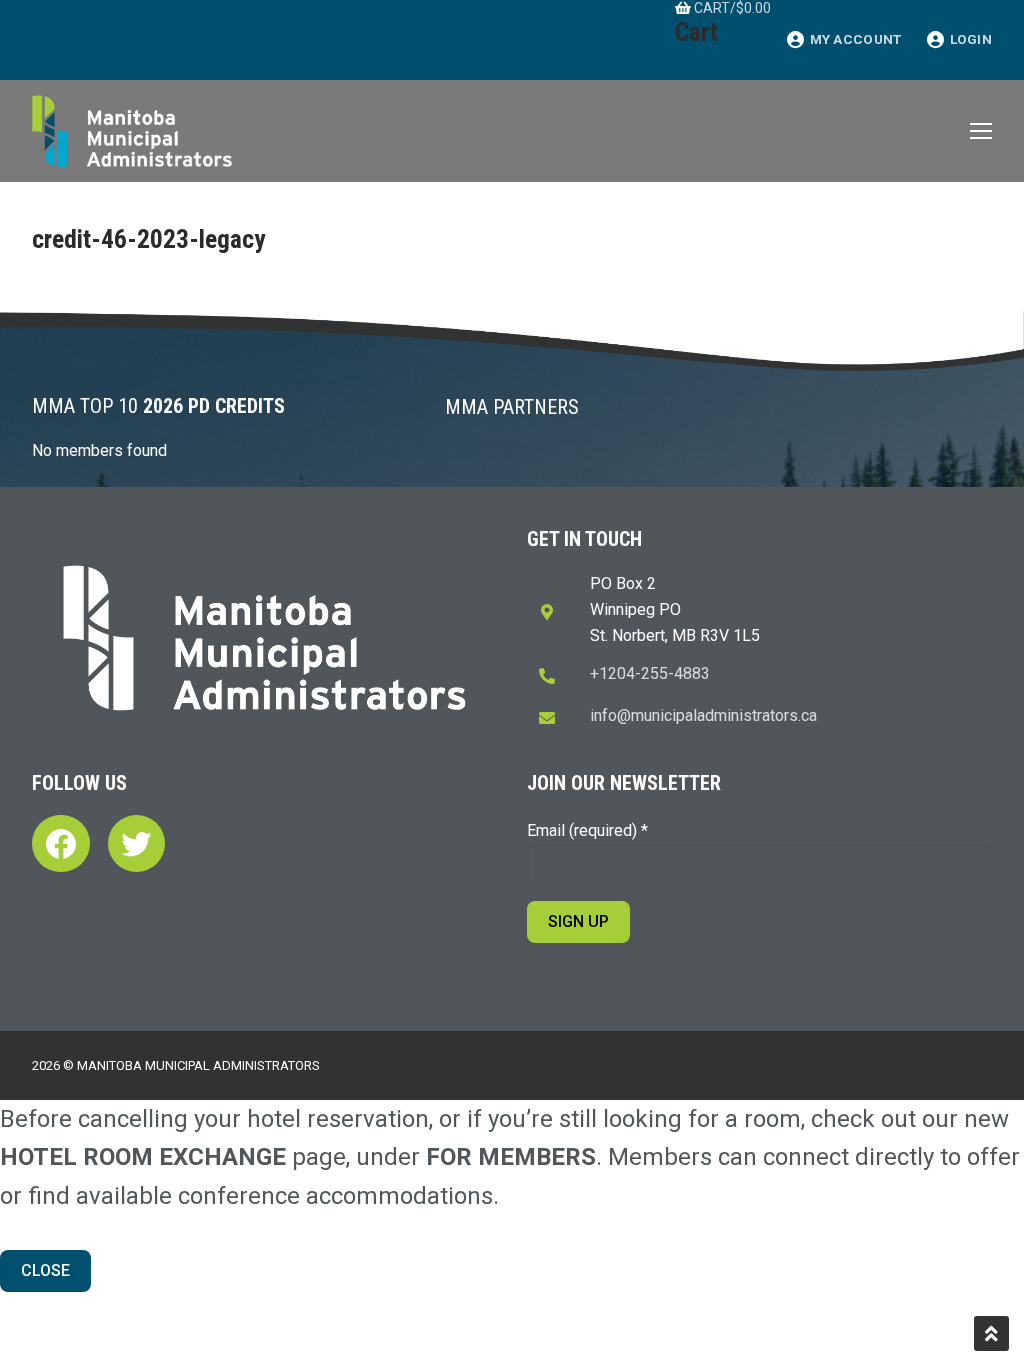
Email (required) (587, 830)
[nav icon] (981, 131)
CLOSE (45, 1270)
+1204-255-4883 (650, 673)
